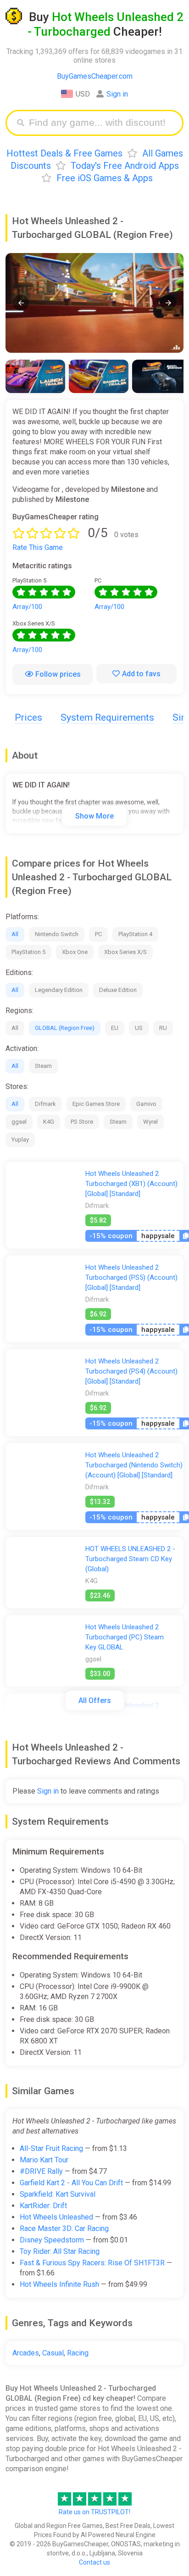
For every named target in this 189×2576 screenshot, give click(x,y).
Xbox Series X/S (125, 952)
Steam (43, 1066)
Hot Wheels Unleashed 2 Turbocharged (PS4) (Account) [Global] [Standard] (131, 1371)
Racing (78, 2353)
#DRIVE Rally (41, 2171)
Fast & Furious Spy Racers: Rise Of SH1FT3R (92, 2263)
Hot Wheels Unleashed (56, 2217)
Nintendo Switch (57, 934)
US (139, 1028)
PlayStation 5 (28, 952)
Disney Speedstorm (52, 2240)
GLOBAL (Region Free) (65, 1028)
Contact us (94, 2562)
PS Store (82, 1122)
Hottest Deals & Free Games (64, 153)
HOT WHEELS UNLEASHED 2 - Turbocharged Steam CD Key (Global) (130, 1559)
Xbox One (75, 952)
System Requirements (107, 717)
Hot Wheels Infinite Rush (59, 2284)
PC (98, 934)
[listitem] (35, 376)
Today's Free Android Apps (125, 166)
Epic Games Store (96, 1104)
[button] (21, 303)
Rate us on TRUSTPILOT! (94, 2512)
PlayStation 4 (135, 934)
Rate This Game (38, 547)
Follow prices (58, 674)
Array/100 (27, 607)
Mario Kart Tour (44, 2160)
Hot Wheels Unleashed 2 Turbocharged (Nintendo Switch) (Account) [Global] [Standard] (134, 1465)
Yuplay (20, 1140)
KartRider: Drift (43, 2206)
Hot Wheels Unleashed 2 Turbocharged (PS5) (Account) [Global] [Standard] (131, 1277)
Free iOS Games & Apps (105, 178)
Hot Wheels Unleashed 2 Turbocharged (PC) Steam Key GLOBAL (125, 1637)
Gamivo (146, 1104)
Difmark (45, 1104)
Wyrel (150, 1122)
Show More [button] (94, 816)
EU (115, 1028)
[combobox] (101, 123)
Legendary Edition (59, 990)
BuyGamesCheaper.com (95, 76)
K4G (49, 1122)
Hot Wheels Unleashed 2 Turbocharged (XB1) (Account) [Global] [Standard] (131, 1184)
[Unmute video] (94, 303)
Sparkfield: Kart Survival (58, 2194)
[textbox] (101, 123)
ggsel (19, 1122)
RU (163, 1028)
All (15, 934)
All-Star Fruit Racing (51, 2148)
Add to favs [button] (141, 674)
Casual (53, 2353)
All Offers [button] (95, 1700)
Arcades (26, 2353)
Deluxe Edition (118, 990)
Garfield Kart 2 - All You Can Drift (71, 2183)
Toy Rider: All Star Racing (60, 2251)
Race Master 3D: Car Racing (64, 2228)
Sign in (117, 94)
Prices (28, 717)
